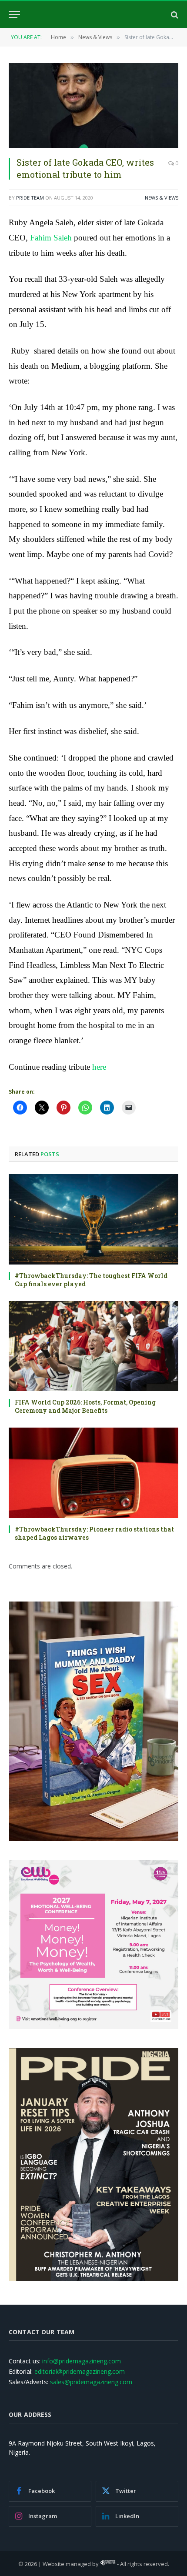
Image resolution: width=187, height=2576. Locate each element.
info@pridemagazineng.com (82, 2361)
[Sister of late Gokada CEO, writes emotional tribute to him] (93, 105)
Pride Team (30, 198)
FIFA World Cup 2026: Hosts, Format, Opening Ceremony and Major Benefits (85, 1406)
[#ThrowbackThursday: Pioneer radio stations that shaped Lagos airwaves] (93, 1473)
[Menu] (14, 15)
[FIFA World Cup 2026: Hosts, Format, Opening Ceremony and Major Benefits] (93, 1346)
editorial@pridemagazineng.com (80, 2371)
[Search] (174, 15)
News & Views (162, 198)
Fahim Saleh (51, 238)
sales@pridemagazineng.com (91, 2382)
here (99, 1067)
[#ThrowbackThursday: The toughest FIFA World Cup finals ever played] (93, 1219)
